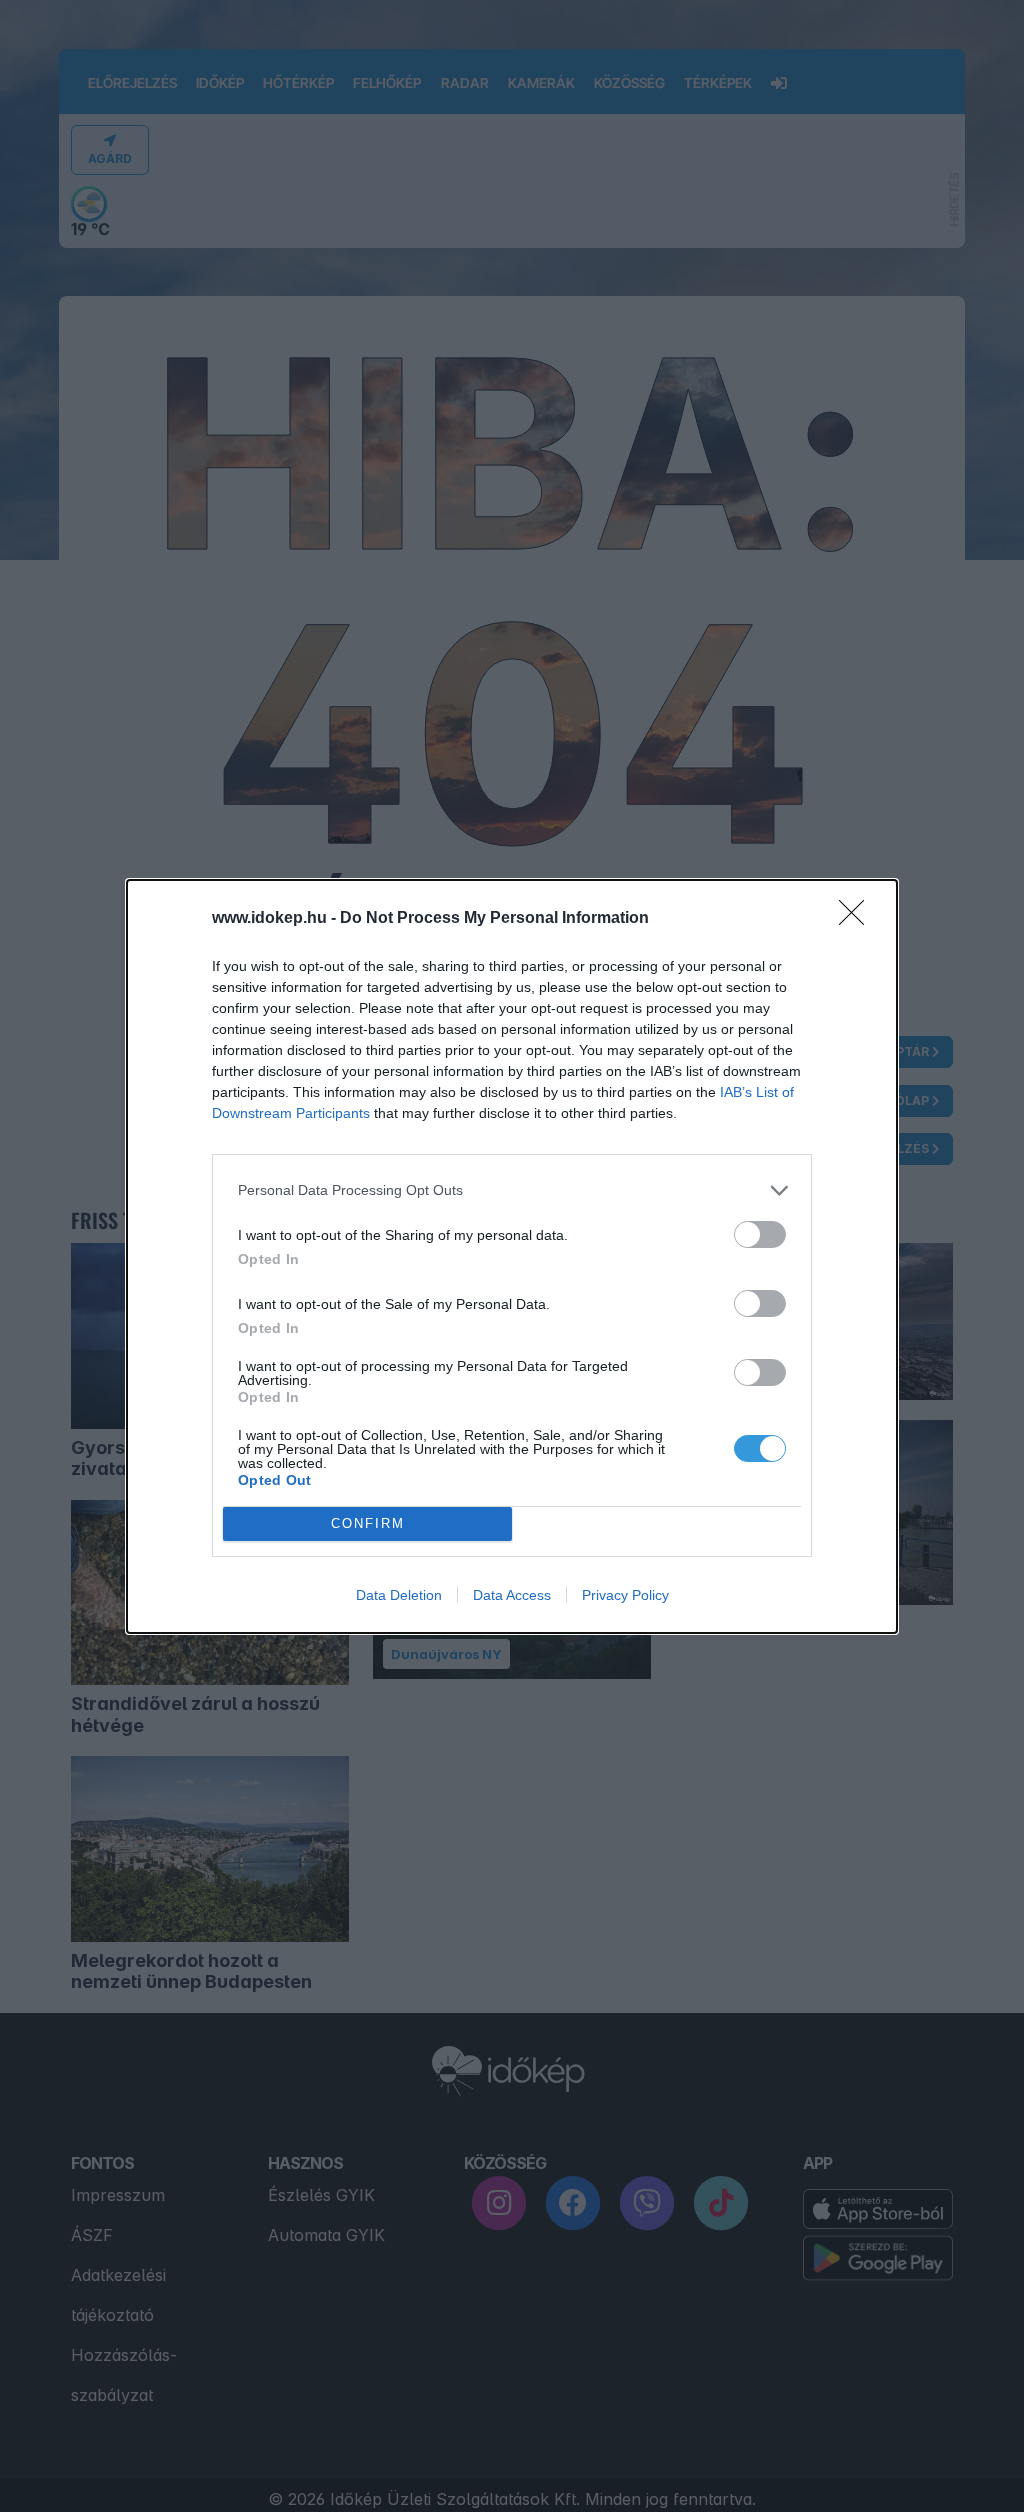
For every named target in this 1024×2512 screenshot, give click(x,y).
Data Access (512, 1595)
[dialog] (512, 1256)
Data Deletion (399, 1595)
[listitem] (512, 1190)
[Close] (858, 919)
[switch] (760, 1234)
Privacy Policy (625, 1595)
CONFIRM (368, 1523)
